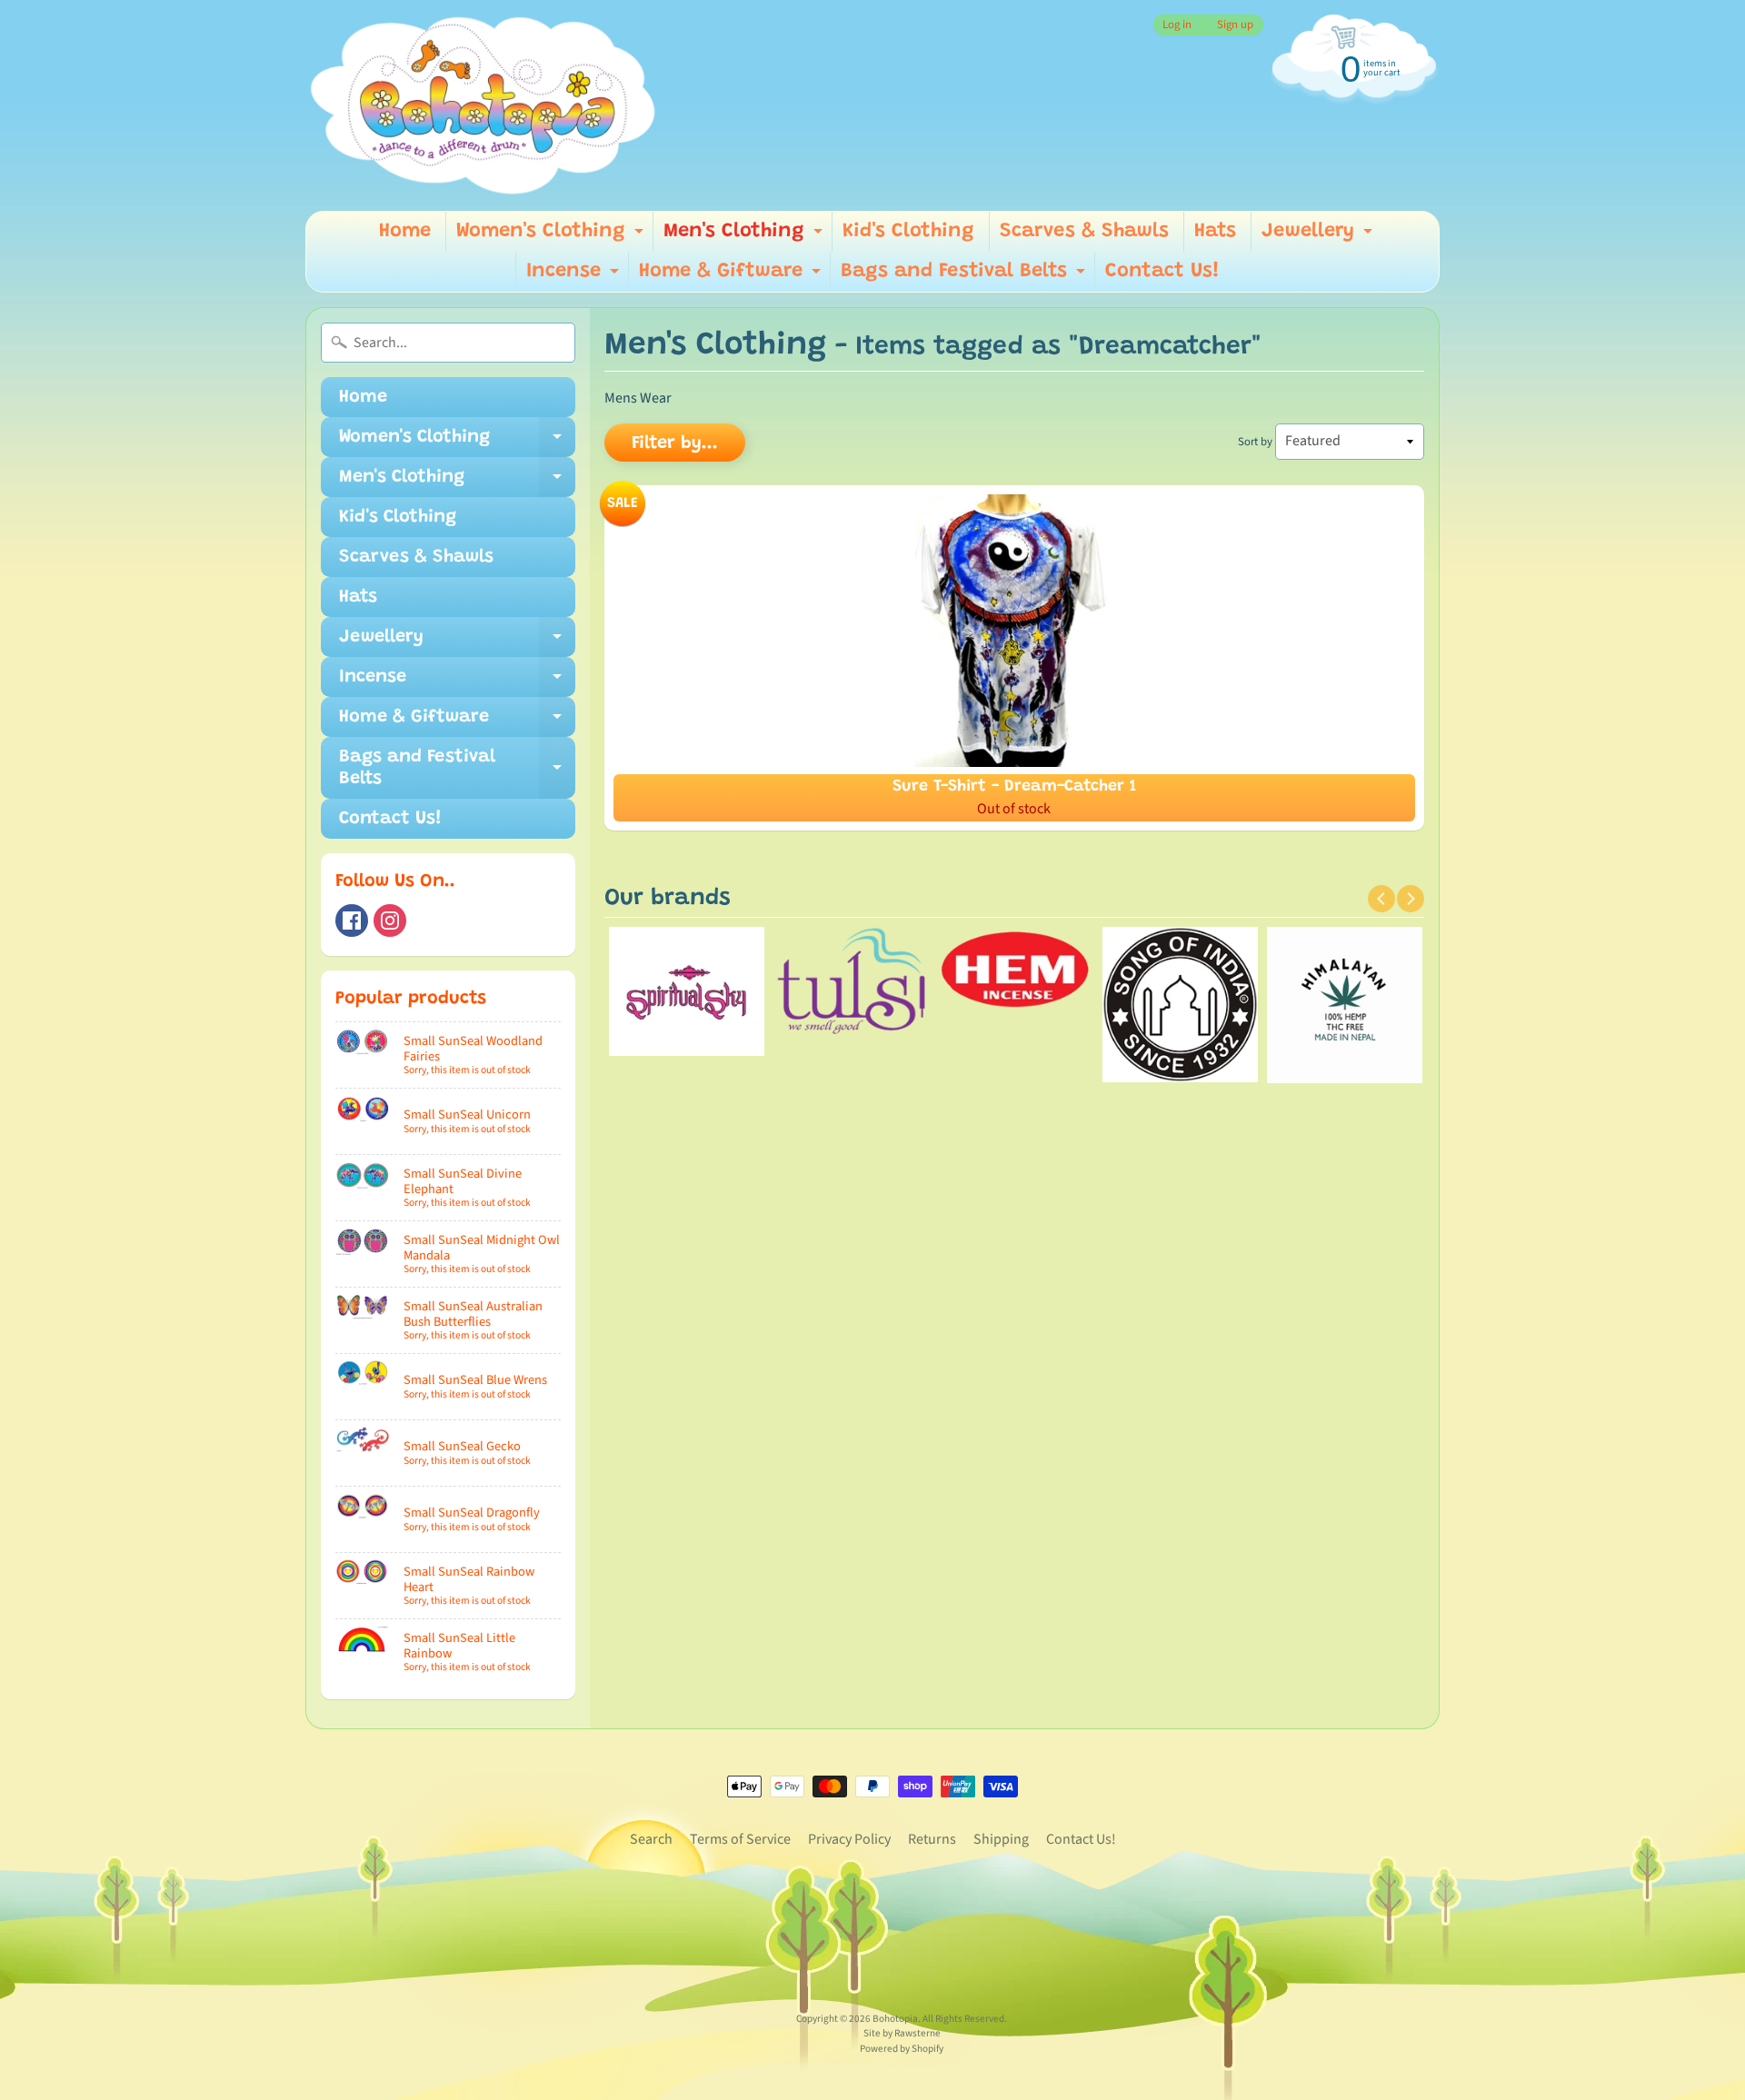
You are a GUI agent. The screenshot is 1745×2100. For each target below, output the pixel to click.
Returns (932, 1839)
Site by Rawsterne (902, 2033)
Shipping (1001, 1839)
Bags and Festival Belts (965, 277)
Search (651, 1839)
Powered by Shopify (902, 2049)
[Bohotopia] (484, 105)
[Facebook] (352, 921)
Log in (1177, 25)
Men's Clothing (745, 237)
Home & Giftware (732, 277)
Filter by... (675, 443)
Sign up (1235, 25)
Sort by (1255, 442)
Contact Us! (1162, 272)
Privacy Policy (849, 1839)
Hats (1215, 232)
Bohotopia (895, 2019)
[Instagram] (390, 921)
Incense (575, 277)
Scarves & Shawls (1084, 232)
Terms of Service (740, 1839)
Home (405, 232)
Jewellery (1319, 237)
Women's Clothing (552, 237)
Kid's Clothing (908, 232)
